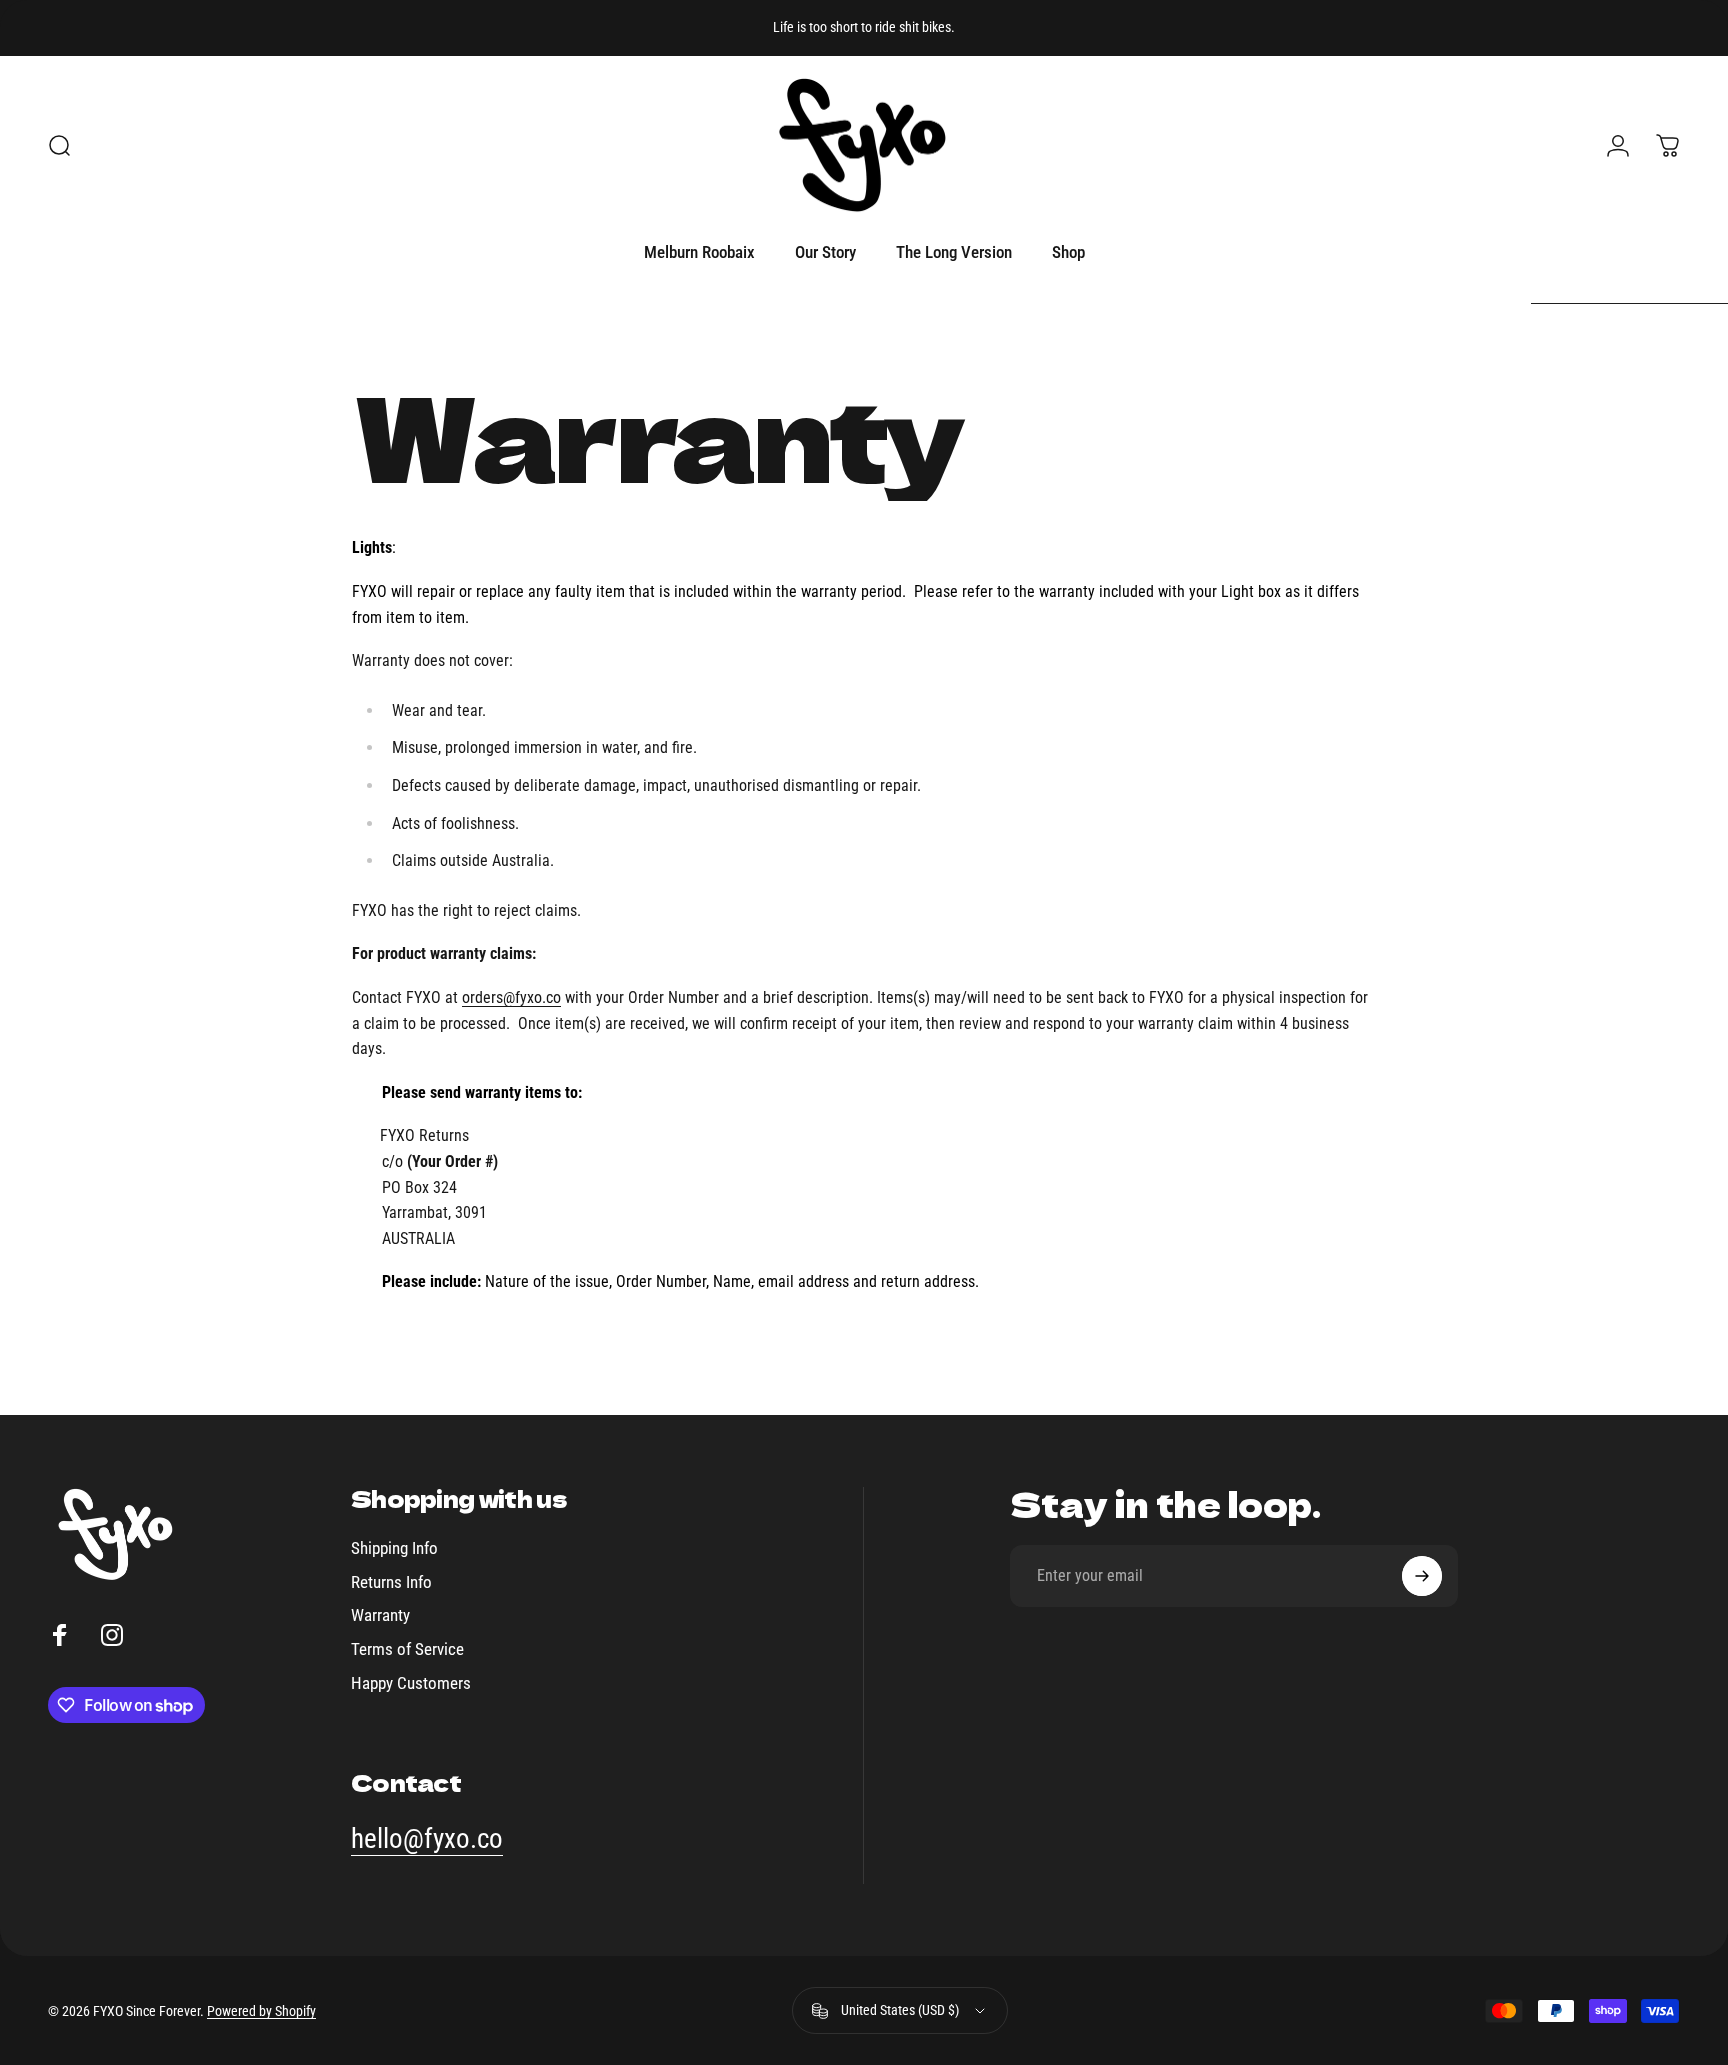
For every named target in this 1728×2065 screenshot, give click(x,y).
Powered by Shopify (261, 2011)
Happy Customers (411, 1683)
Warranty (380, 1615)
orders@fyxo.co (511, 997)
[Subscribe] (1422, 1576)
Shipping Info (394, 1548)
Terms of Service (407, 1649)
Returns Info (391, 1582)
